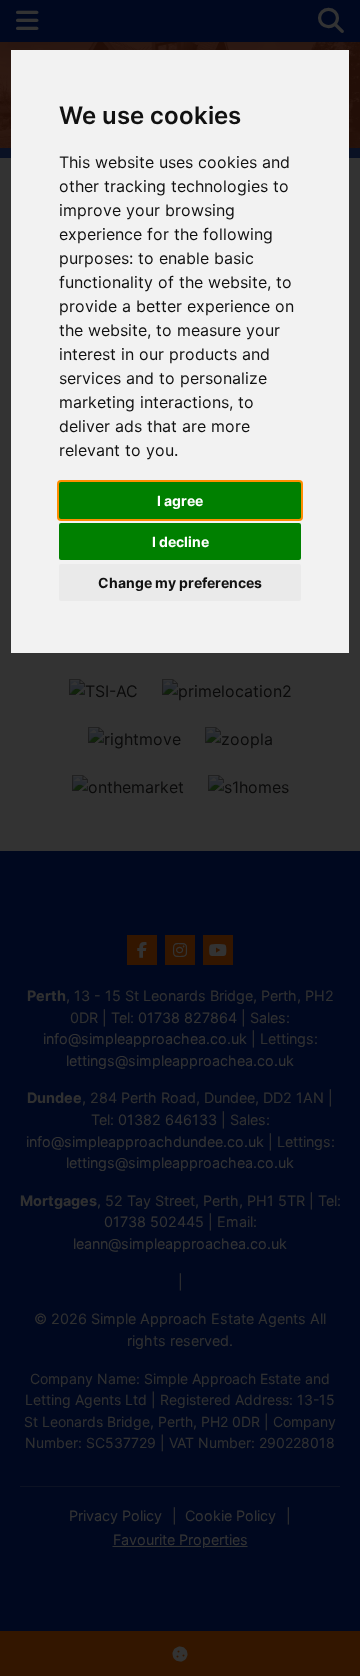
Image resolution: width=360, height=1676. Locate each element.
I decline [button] (180, 541)
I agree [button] (180, 500)
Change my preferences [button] (180, 582)
